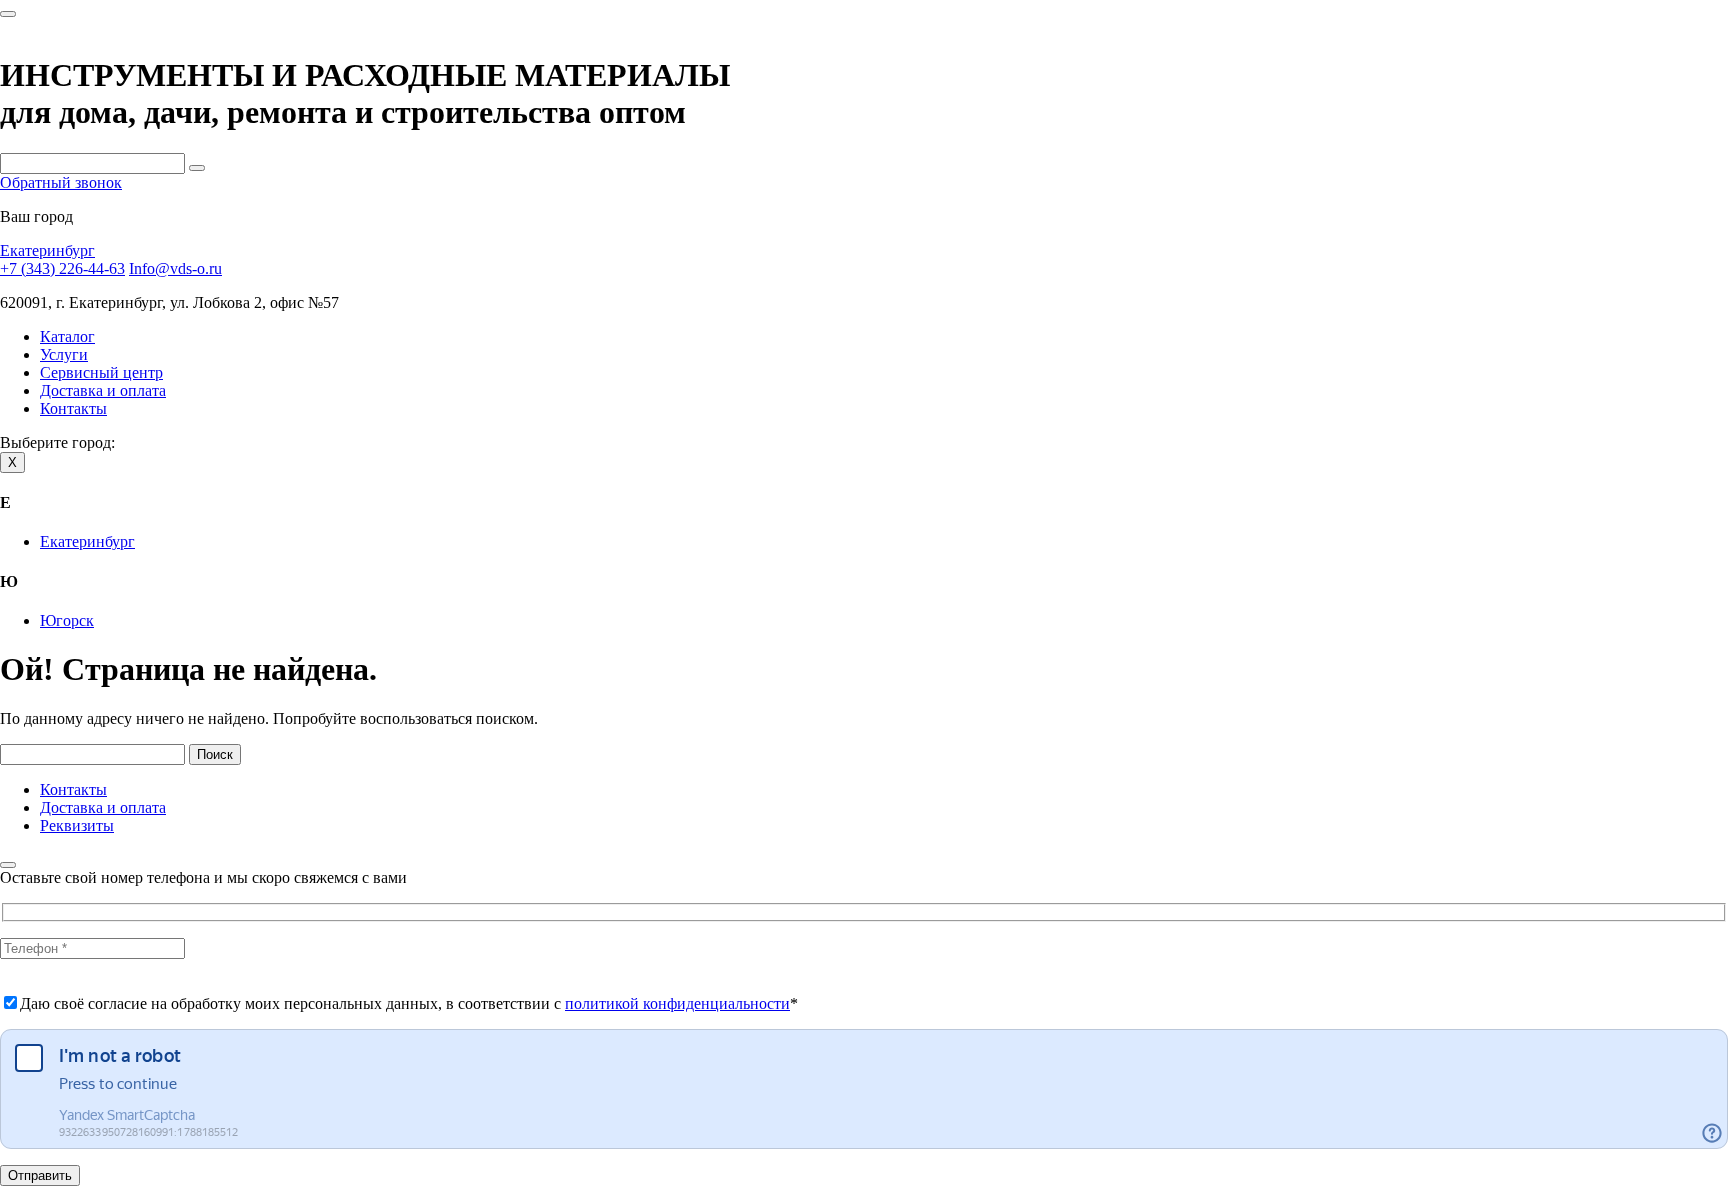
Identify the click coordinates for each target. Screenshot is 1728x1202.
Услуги (64, 354)
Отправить (40, 1175)
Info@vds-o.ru (175, 268)
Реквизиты (77, 825)
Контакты (73, 408)
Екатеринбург (47, 250)
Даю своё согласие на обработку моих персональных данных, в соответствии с (409, 1003)
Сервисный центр (101, 372)
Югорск (67, 620)
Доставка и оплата (103, 390)
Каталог (67, 336)
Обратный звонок (61, 182)
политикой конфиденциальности (677, 1003)
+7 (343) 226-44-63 (62, 268)
